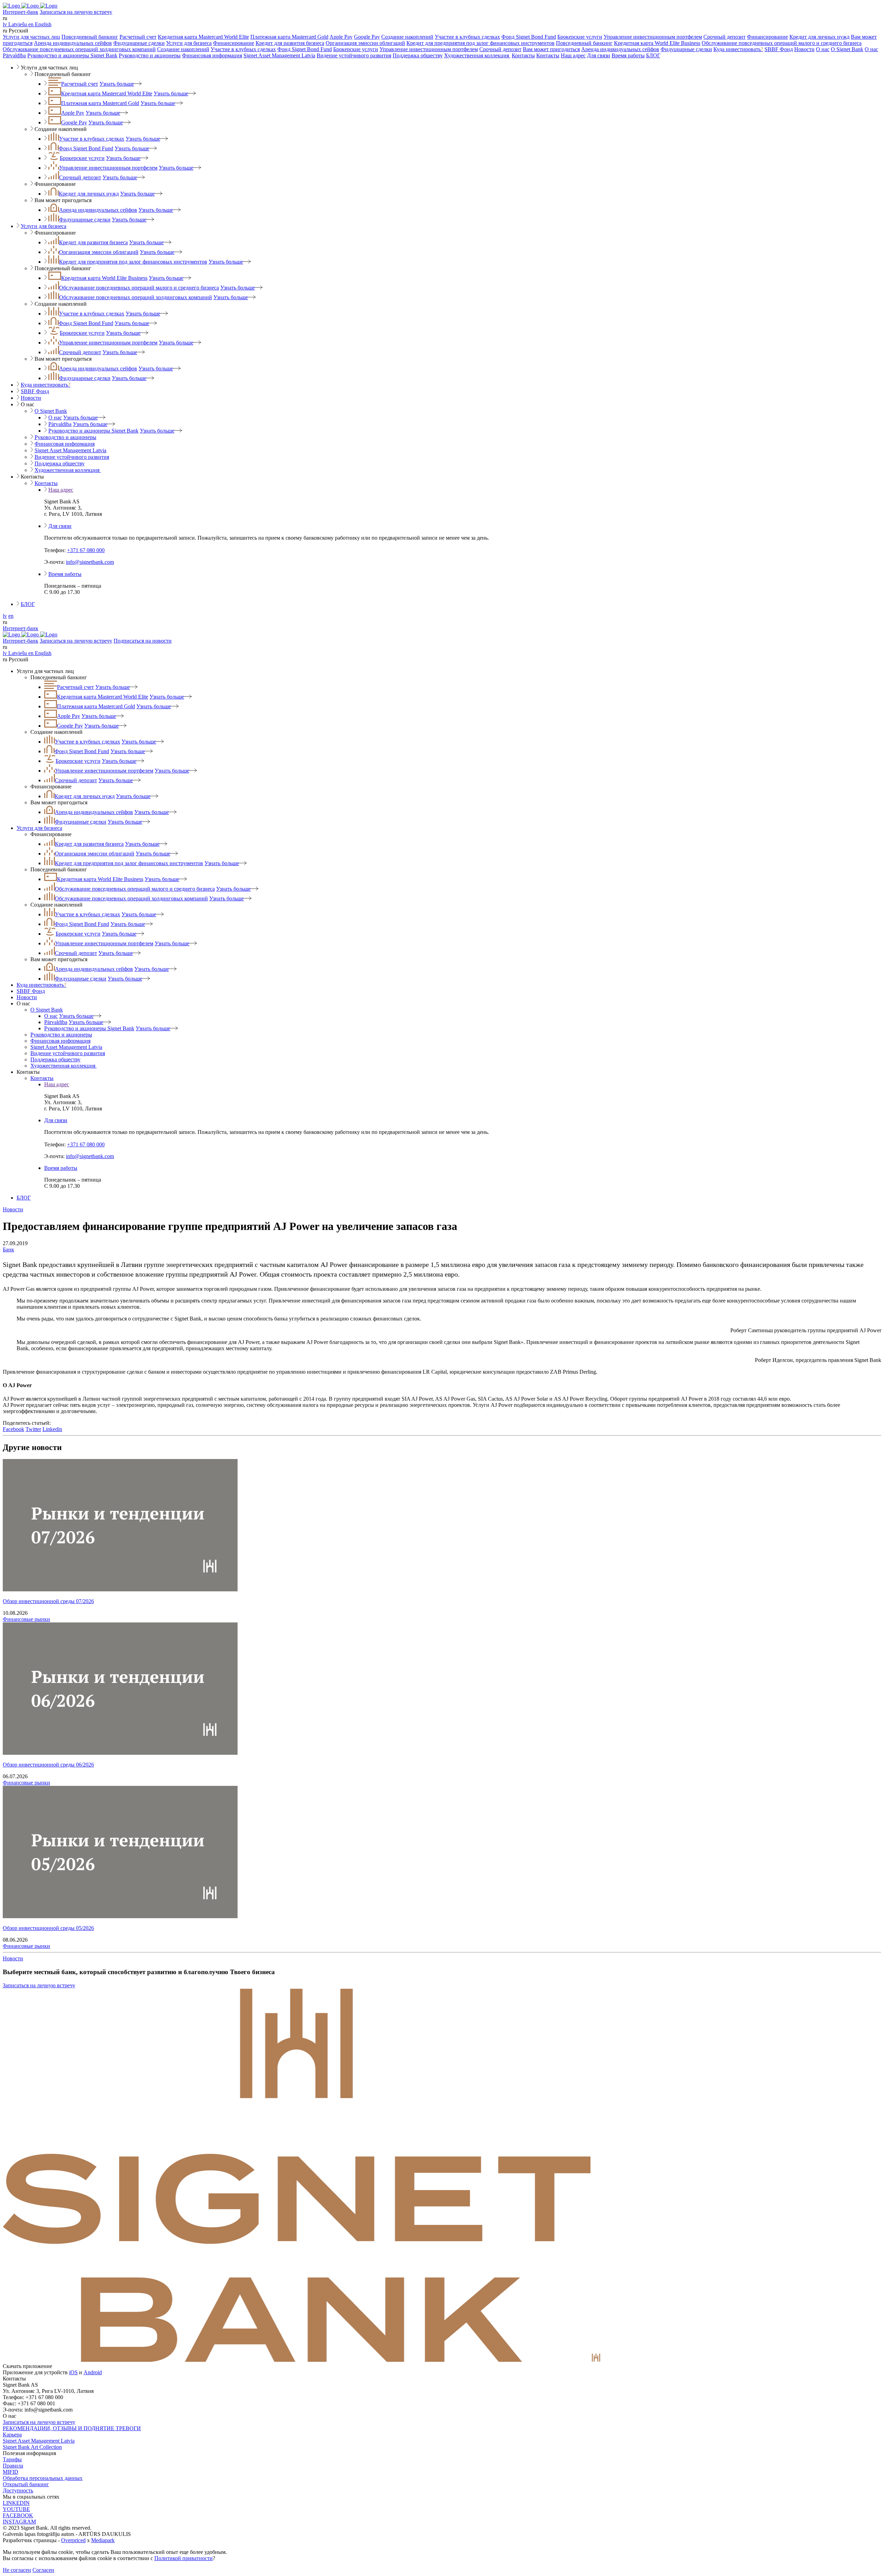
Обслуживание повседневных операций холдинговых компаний (79, 49)
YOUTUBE (16, 2509)
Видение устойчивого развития (354, 55)
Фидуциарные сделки (139, 43)
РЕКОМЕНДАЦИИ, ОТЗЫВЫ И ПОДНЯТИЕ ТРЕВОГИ (72, 2428)
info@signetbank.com (90, 562)
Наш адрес (573, 55)
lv (5, 616)
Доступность (18, 2490)
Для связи (599, 55)
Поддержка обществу (418, 55)
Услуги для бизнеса (189, 43)
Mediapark (103, 2540)
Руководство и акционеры (150, 55)
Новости (804, 49)
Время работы (628, 55)
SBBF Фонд (779, 49)
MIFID (11, 2472)
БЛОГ (653, 55)
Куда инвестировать (738, 49)
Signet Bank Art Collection (32, 2447)
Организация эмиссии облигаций (365, 43)
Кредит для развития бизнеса (290, 43)
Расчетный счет (138, 37)
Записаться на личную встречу (76, 12)
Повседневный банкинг (90, 37)
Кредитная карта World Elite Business (657, 43)
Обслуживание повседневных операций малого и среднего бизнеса (782, 43)
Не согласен (17, 2570)
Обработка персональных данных (43, 2478)
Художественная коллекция (477, 55)
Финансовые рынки (26, 1619)
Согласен (43, 2570)
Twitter (33, 1429)
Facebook (13, 1429)
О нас (823, 49)
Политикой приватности (184, 2558)
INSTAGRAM (19, 2522)
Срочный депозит (724, 37)
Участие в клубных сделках (467, 37)
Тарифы (12, 2459)
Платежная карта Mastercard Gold (289, 37)
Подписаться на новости (143, 641)
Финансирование (767, 37)
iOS (73, 2372)
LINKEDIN (16, 2503)
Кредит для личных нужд (819, 37)
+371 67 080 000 (86, 550)
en (11, 616)
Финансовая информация (212, 55)
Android (93, 2372)
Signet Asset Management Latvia (279, 55)
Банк (8, 1249)
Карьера (12, 2435)
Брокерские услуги (580, 37)
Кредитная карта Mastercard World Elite (203, 37)
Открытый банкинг (26, 2484)
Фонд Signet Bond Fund (529, 37)
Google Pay (367, 37)
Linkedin (52, 1429)
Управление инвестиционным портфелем (653, 37)
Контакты (523, 55)
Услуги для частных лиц (31, 37)
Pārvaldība (14, 55)
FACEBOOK (18, 2515)
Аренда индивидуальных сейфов (73, 43)
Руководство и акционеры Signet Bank (72, 55)
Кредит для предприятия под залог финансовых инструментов (481, 43)
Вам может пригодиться (551, 49)
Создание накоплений (407, 37)
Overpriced (73, 2540)
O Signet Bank (847, 49)
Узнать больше (117, 84)
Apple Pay (341, 37)
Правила (13, 2466)
